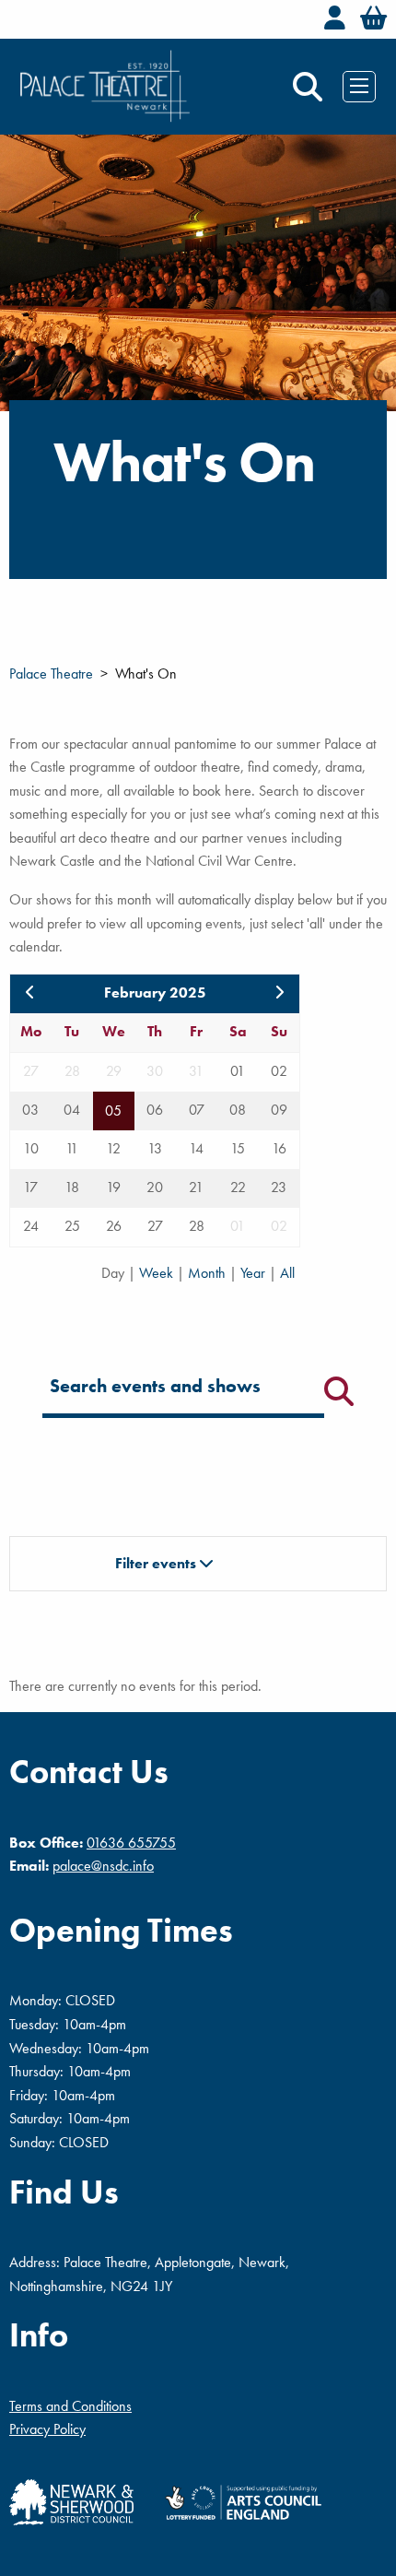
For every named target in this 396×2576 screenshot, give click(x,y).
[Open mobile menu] (359, 86)
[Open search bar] (308, 87)
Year (255, 1273)
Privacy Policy (47, 2429)
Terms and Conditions (70, 2406)
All (287, 1273)
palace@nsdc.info (103, 1866)
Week (158, 1273)
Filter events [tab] (157, 1563)
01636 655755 (131, 1843)
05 (113, 1111)
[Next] (279, 993)
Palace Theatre (51, 674)
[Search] (339, 1391)
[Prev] (30, 993)
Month (209, 1273)
